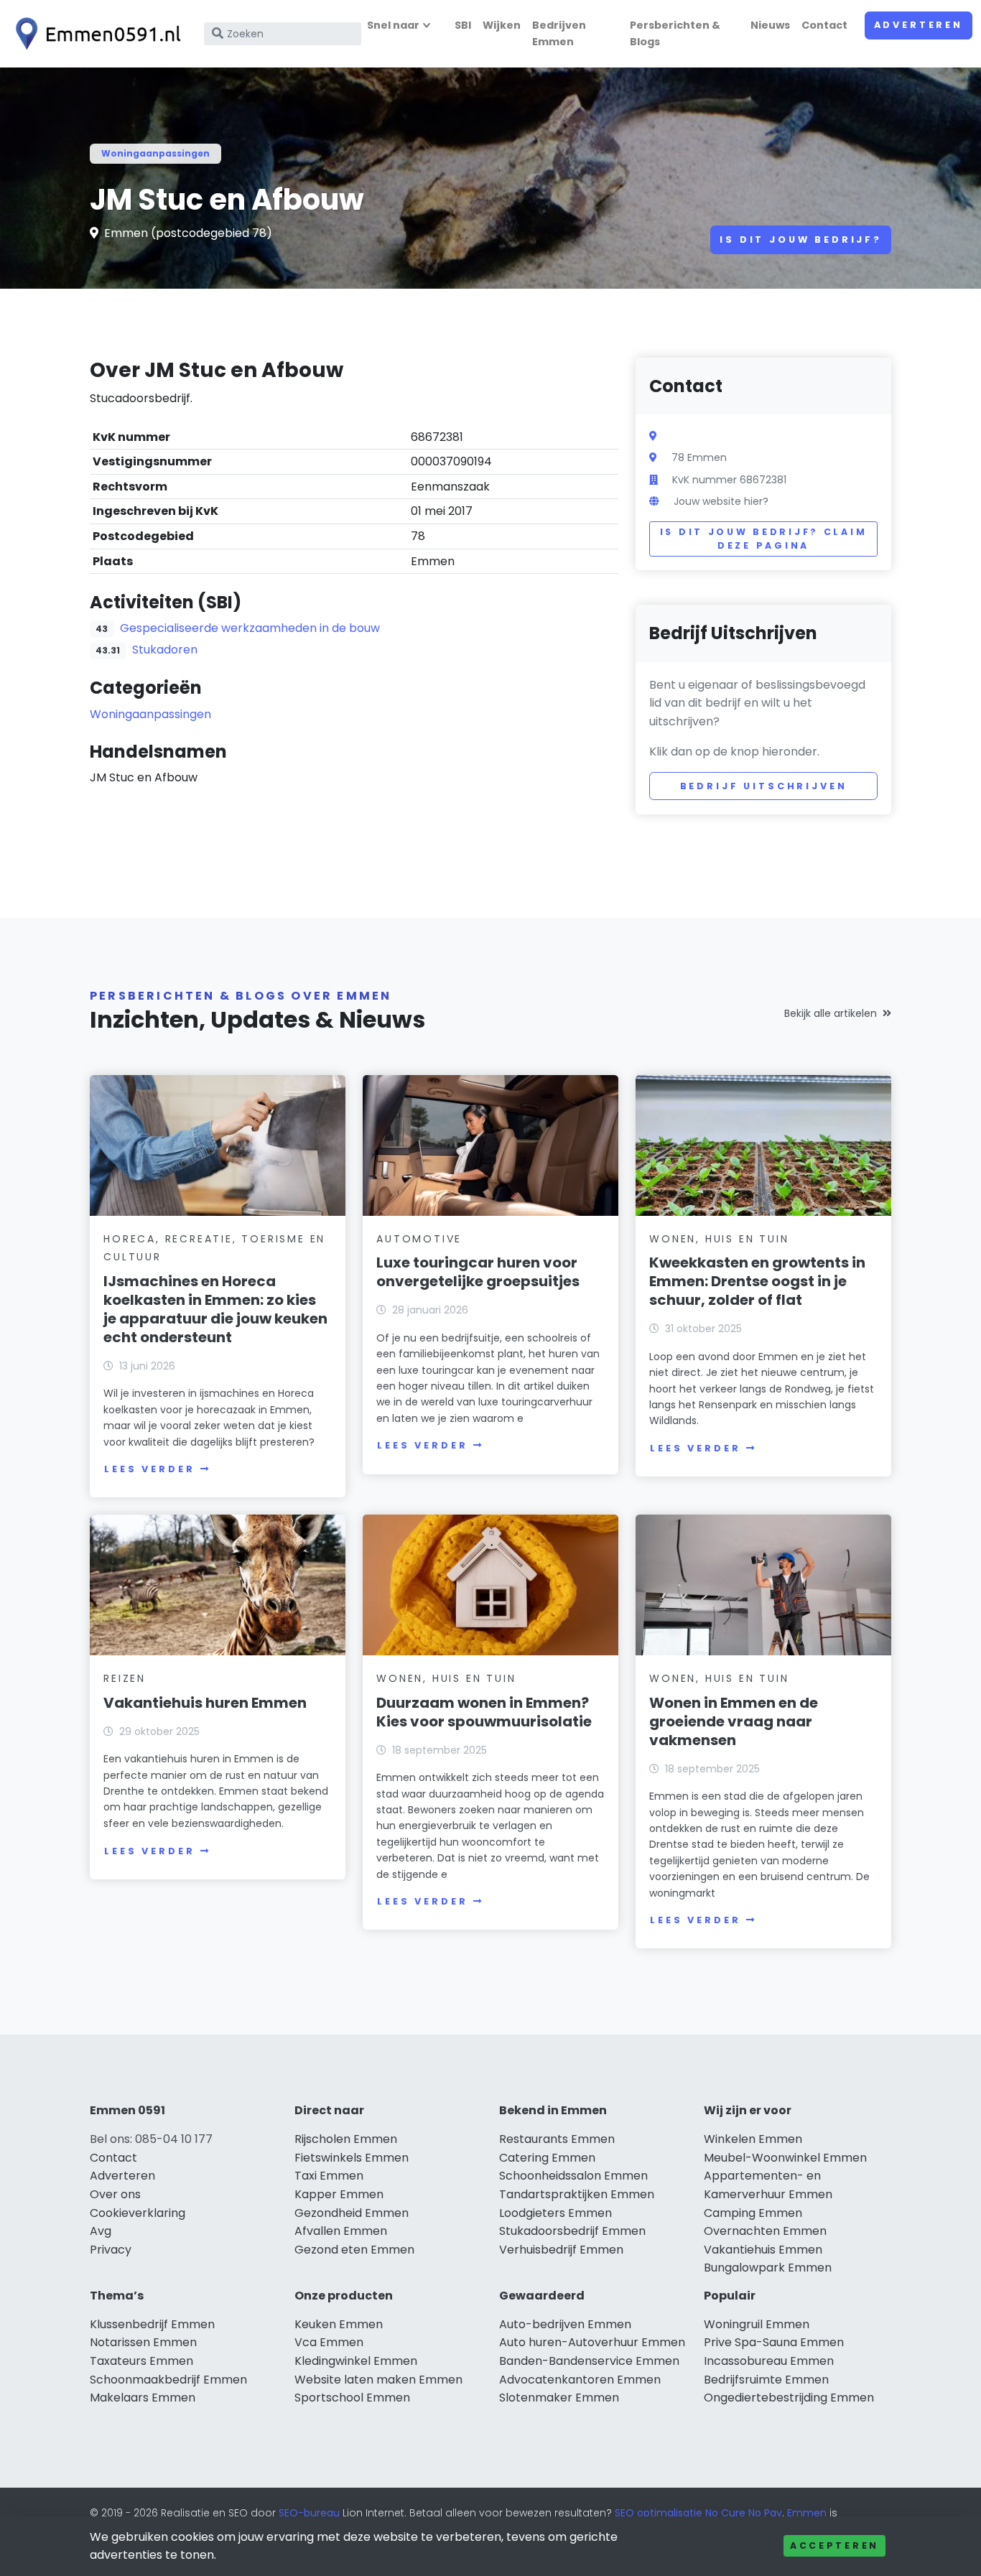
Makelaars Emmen (143, 2398)
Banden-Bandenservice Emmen (589, 2361)
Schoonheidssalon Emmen (573, 2176)
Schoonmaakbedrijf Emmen (168, 2380)
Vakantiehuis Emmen (763, 2250)
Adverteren (919, 25)
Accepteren (834, 2545)
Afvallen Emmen (341, 2231)
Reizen (125, 1678)
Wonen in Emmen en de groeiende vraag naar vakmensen (734, 1721)
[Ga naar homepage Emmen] (95, 34)
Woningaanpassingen (155, 153)
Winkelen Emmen (753, 2139)
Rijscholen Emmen (346, 2139)
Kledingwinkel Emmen (356, 2361)
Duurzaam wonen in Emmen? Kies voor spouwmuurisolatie (484, 1712)
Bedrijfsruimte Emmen (766, 2380)
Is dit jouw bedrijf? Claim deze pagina (764, 539)
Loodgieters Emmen (555, 2213)
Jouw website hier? (721, 501)
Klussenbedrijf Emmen (152, 2324)
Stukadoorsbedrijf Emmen (572, 2231)
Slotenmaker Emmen (559, 2398)
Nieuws (770, 25)
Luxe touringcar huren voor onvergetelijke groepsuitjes (478, 1272)
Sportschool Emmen (352, 2398)
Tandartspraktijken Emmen (577, 2194)
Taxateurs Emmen (141, 2361)
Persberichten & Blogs (675, 33)
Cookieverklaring (138, 2213)
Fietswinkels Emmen (352, 2158)
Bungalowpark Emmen (768, 2268)
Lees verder (149, 1469)
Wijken (502, 25)
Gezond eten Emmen (354, 2250)
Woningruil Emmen (757, 2324)
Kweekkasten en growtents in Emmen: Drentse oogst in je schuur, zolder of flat (757, 1281)
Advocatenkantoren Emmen (580, 2380)
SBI (463, 25)
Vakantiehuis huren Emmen (205, 1703)
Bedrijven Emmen (559, 33)
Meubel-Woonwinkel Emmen (785, 2158)
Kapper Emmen (339, 2194)
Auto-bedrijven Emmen (565, 2324)
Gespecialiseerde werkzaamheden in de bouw (250, 628)
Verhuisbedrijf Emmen (561, 2250)
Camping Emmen (753, 2213)
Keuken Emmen (339, 2324)
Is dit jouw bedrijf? (801, 240)
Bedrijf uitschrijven (764, 786)
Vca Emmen (329, 2342)
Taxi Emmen (329, 2176)
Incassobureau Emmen (769, 2361)
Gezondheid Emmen (352, 2213)
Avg (101, 2231)
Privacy (111, 2250)
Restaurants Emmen (557, 2139)
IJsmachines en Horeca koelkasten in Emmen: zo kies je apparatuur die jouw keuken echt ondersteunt (215, 1309)
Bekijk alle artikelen (831, 1013)
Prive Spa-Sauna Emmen (774, 2342)
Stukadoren (165, 650)
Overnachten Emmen (765, 2231)
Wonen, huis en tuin (719, 1239)
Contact (824, 25)
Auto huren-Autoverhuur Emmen (592, 2342)
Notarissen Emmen (143, 2342)
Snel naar (393, 25)
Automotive (419, 1239)
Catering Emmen (547, 2158)
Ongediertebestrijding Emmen (789, 2398)
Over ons (115, 2194)
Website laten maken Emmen (378, 2380)
